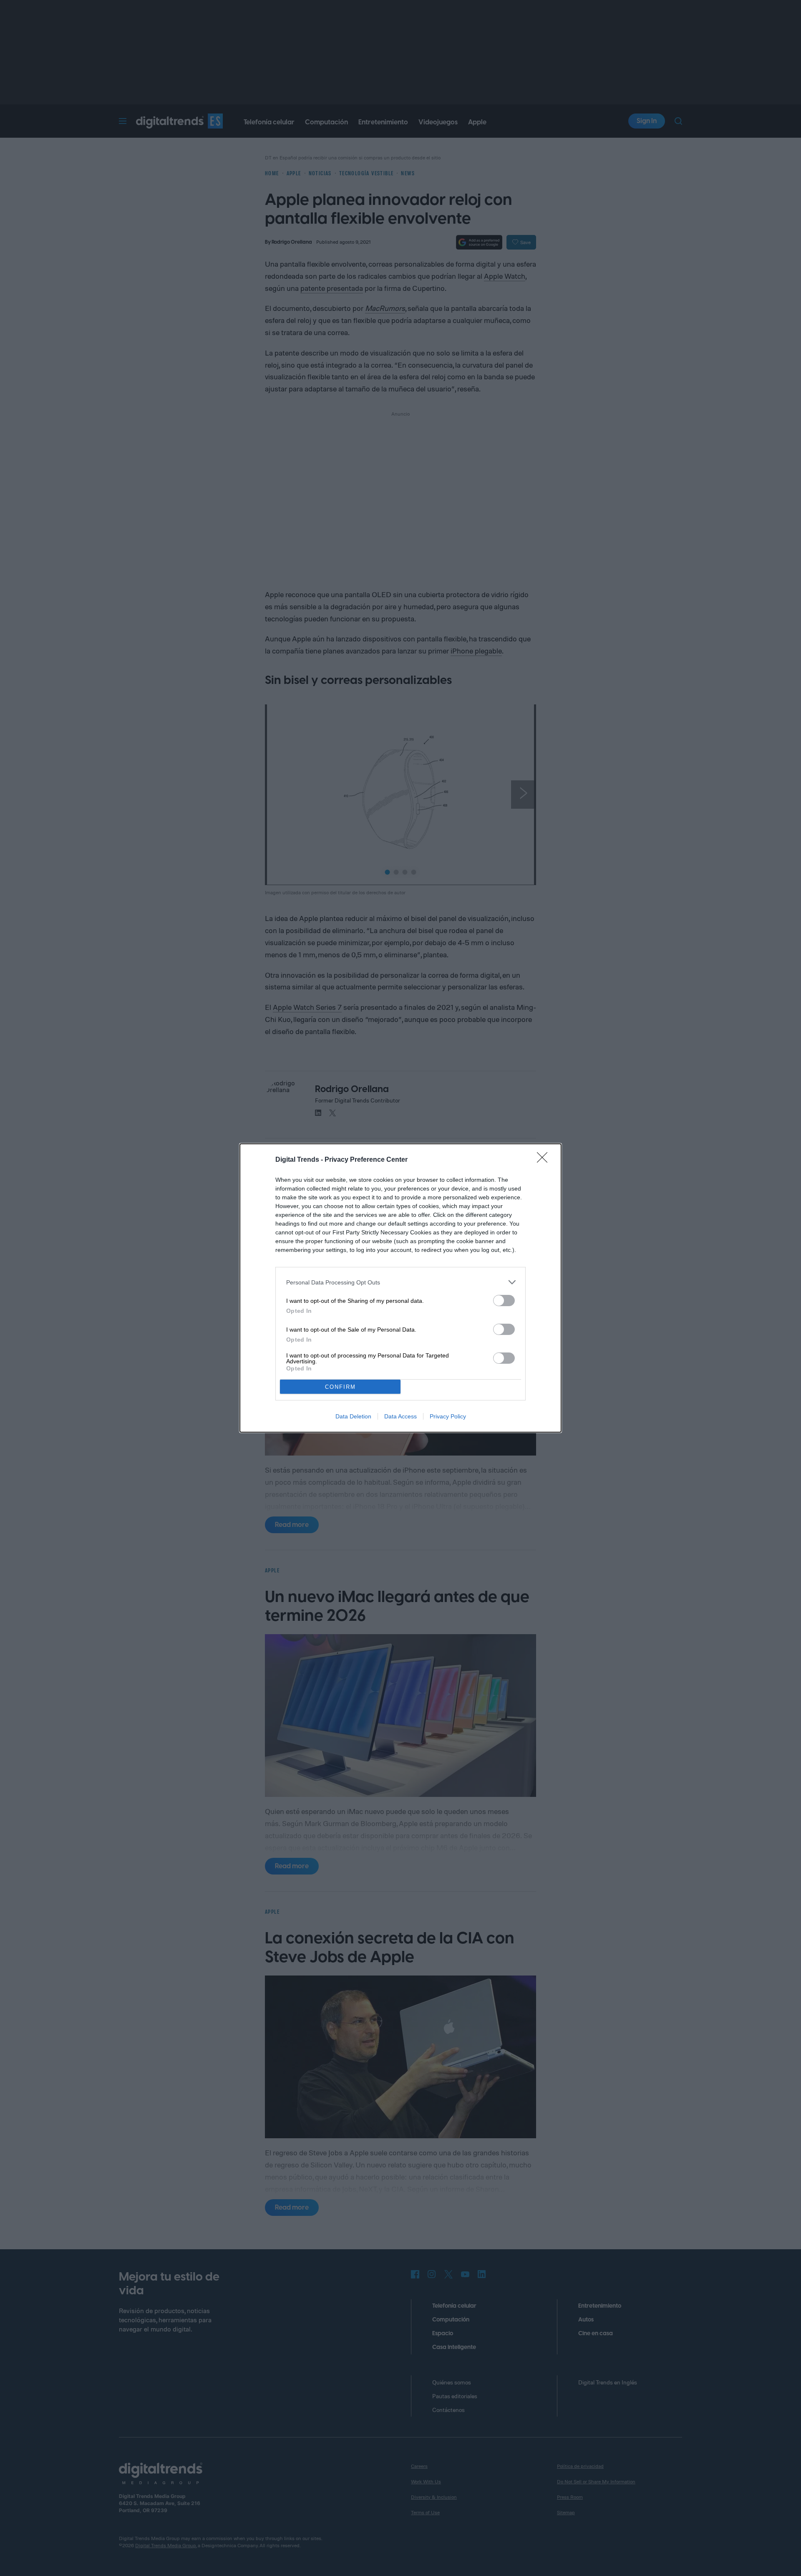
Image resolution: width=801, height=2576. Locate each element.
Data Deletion (353, 1416)
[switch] (504, 1301)
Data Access (400, 1416)
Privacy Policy (448, 1416)
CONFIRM (340, 1387)
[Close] (545, 1160)
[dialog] (400, 1288)
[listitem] (400, 1282)
